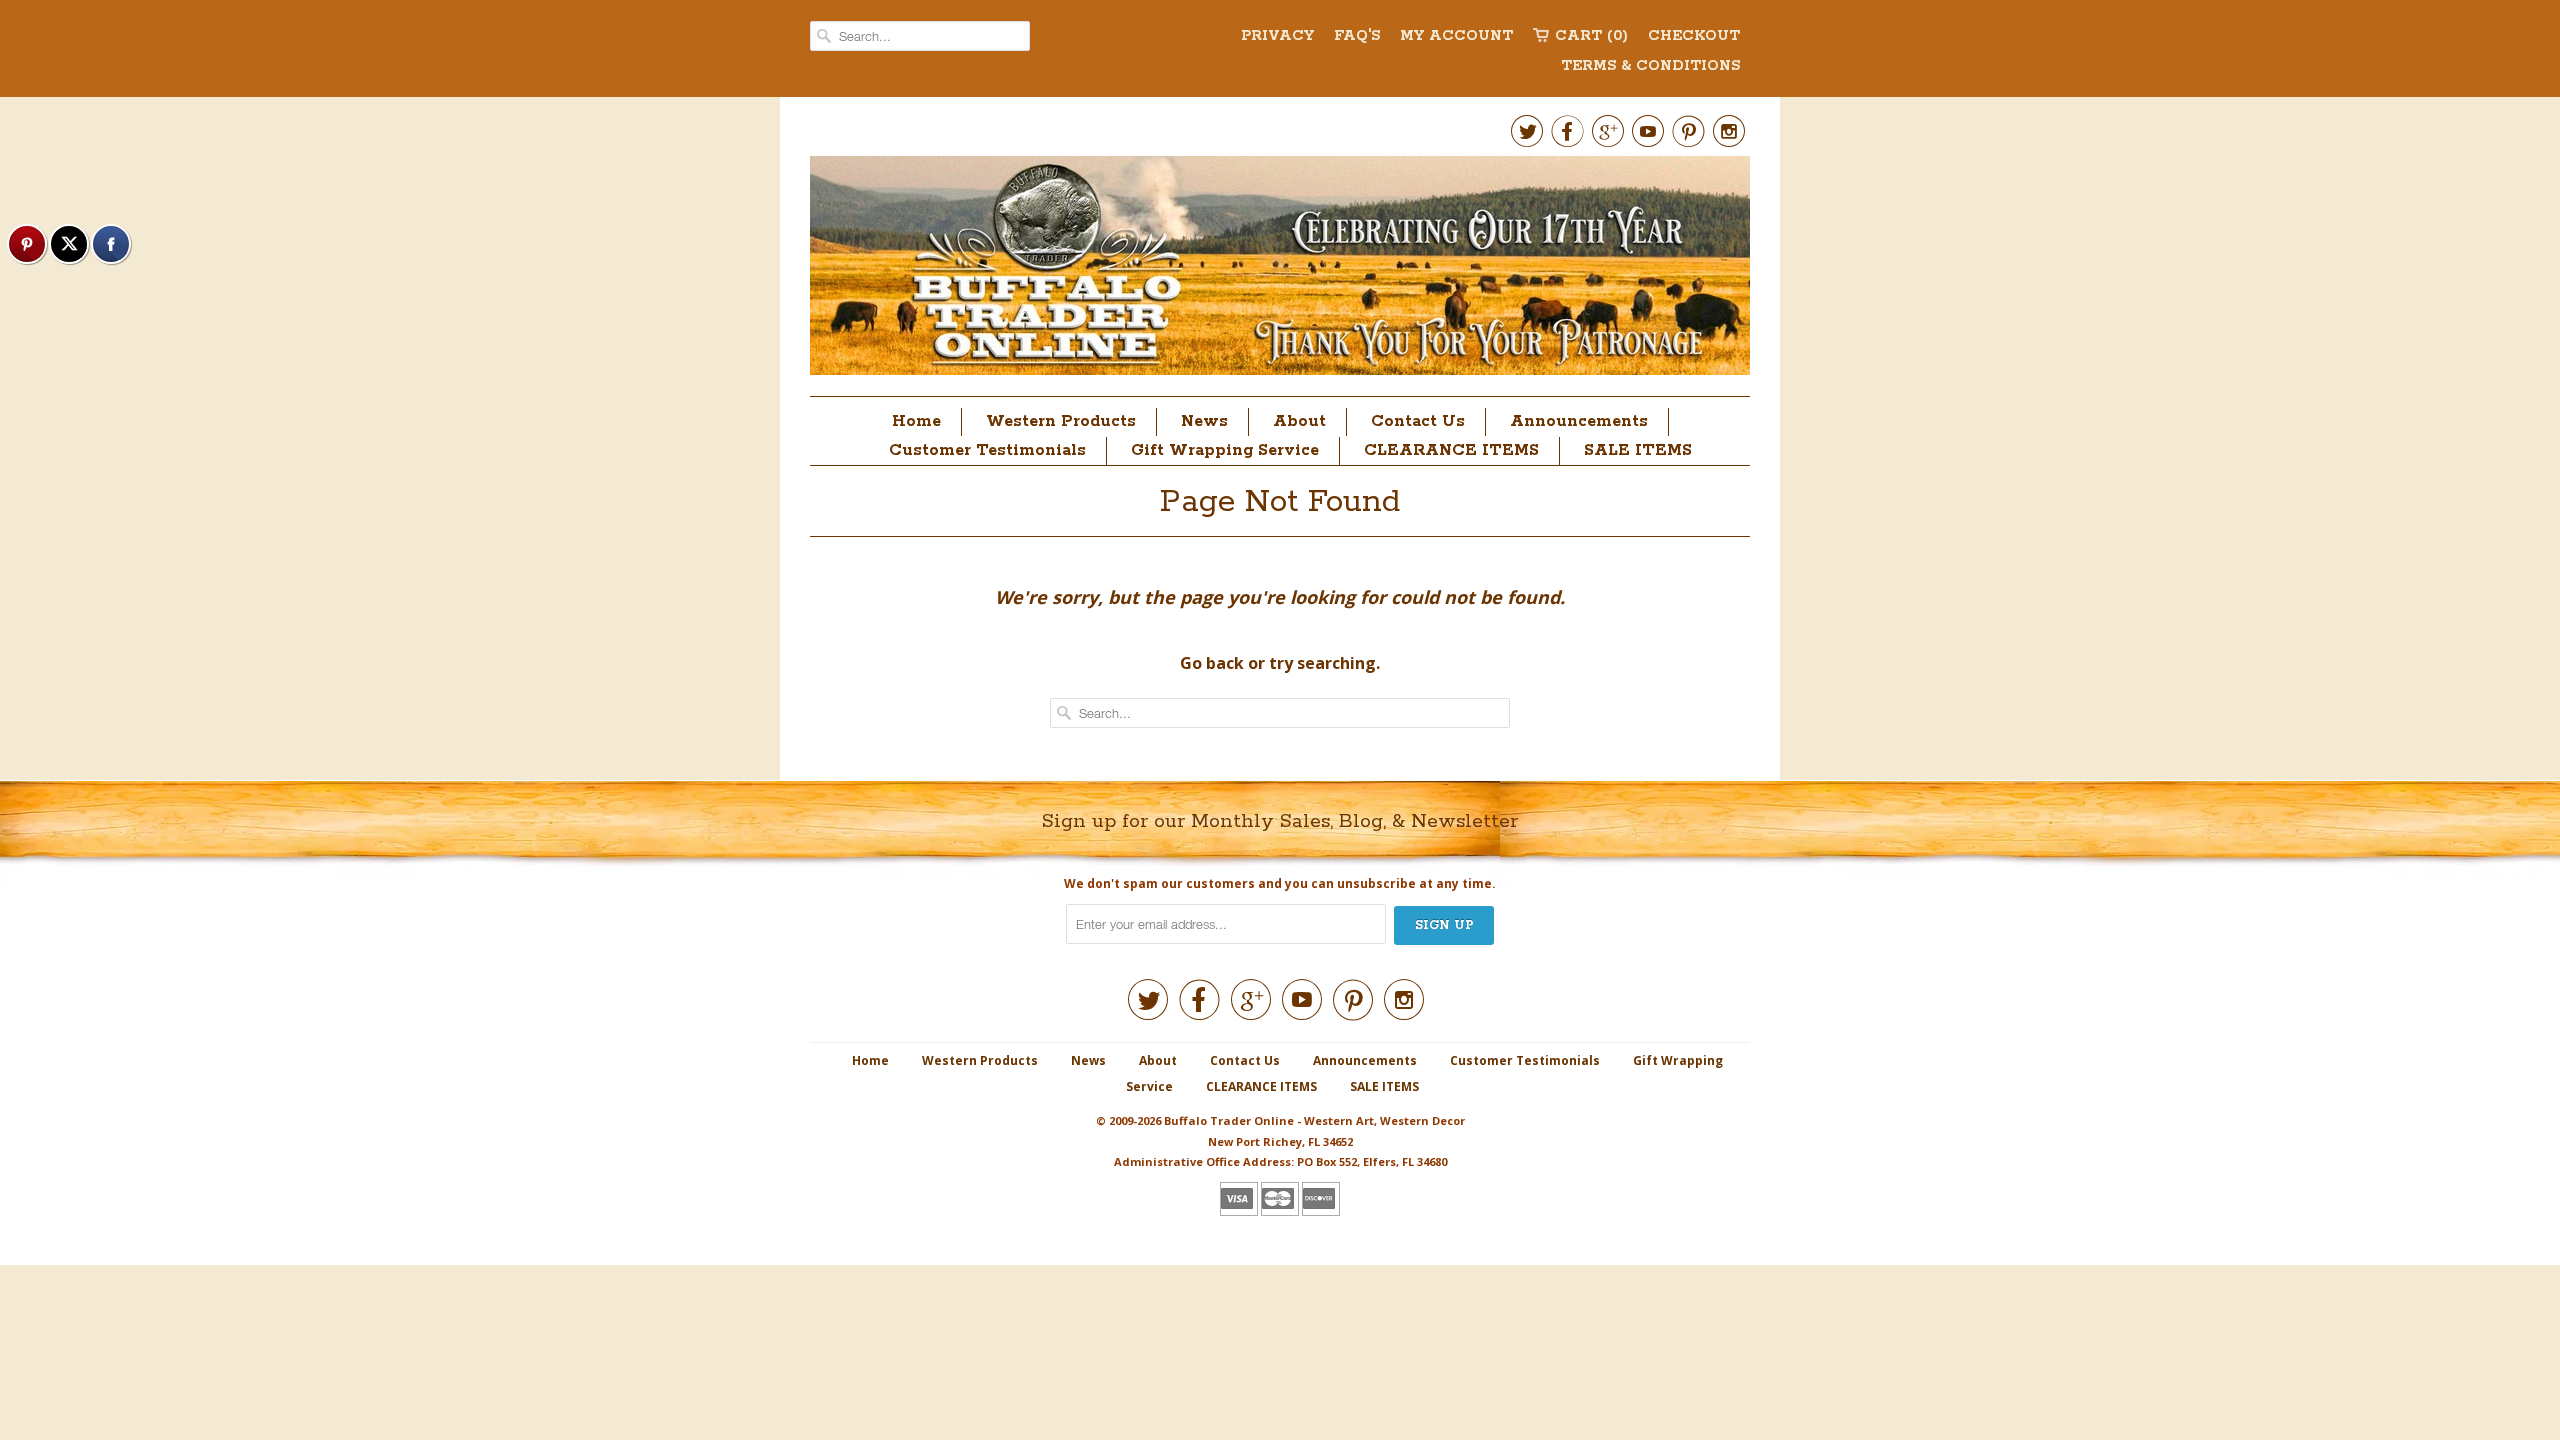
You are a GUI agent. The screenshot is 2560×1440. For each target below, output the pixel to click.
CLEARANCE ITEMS (1451, 450)
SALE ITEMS (1638, 450)
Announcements (1579, 421)
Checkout (1694, 36)
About (1299, 421)
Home (916, 421)
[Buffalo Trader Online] (1280, 271)
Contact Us (1418, 421)
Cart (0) (1591, 36)
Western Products (1061, 421)
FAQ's (1357, 36)
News (1204, 421)
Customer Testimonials (987, 450)
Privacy (1277, 36)
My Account (1456, 36)
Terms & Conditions (1650, 66)
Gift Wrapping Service (1225, 450)
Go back (1212, 663)
